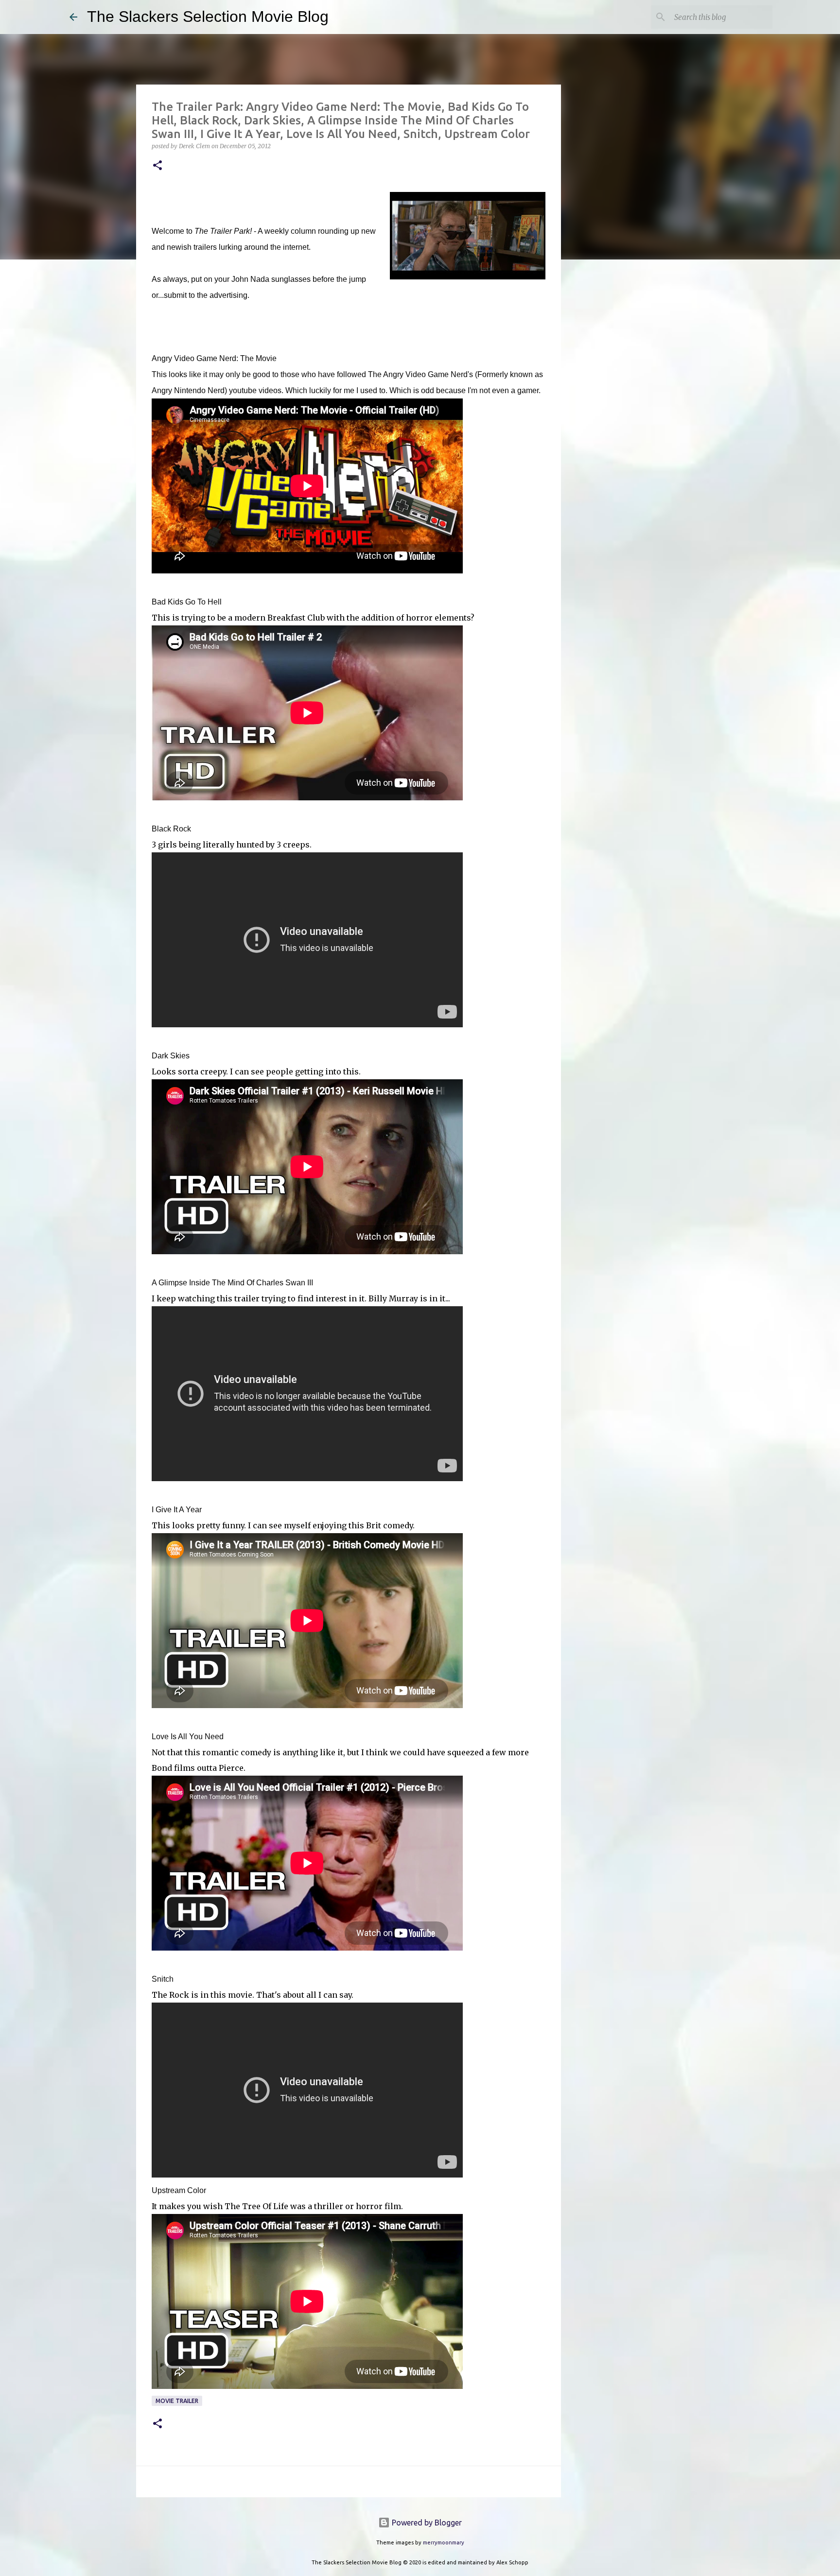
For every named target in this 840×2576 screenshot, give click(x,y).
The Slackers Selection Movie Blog (208, 17)
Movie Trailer (177, 2401)
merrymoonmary (444, 2542)
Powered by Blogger (426, 2523)
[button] (157, 166)
